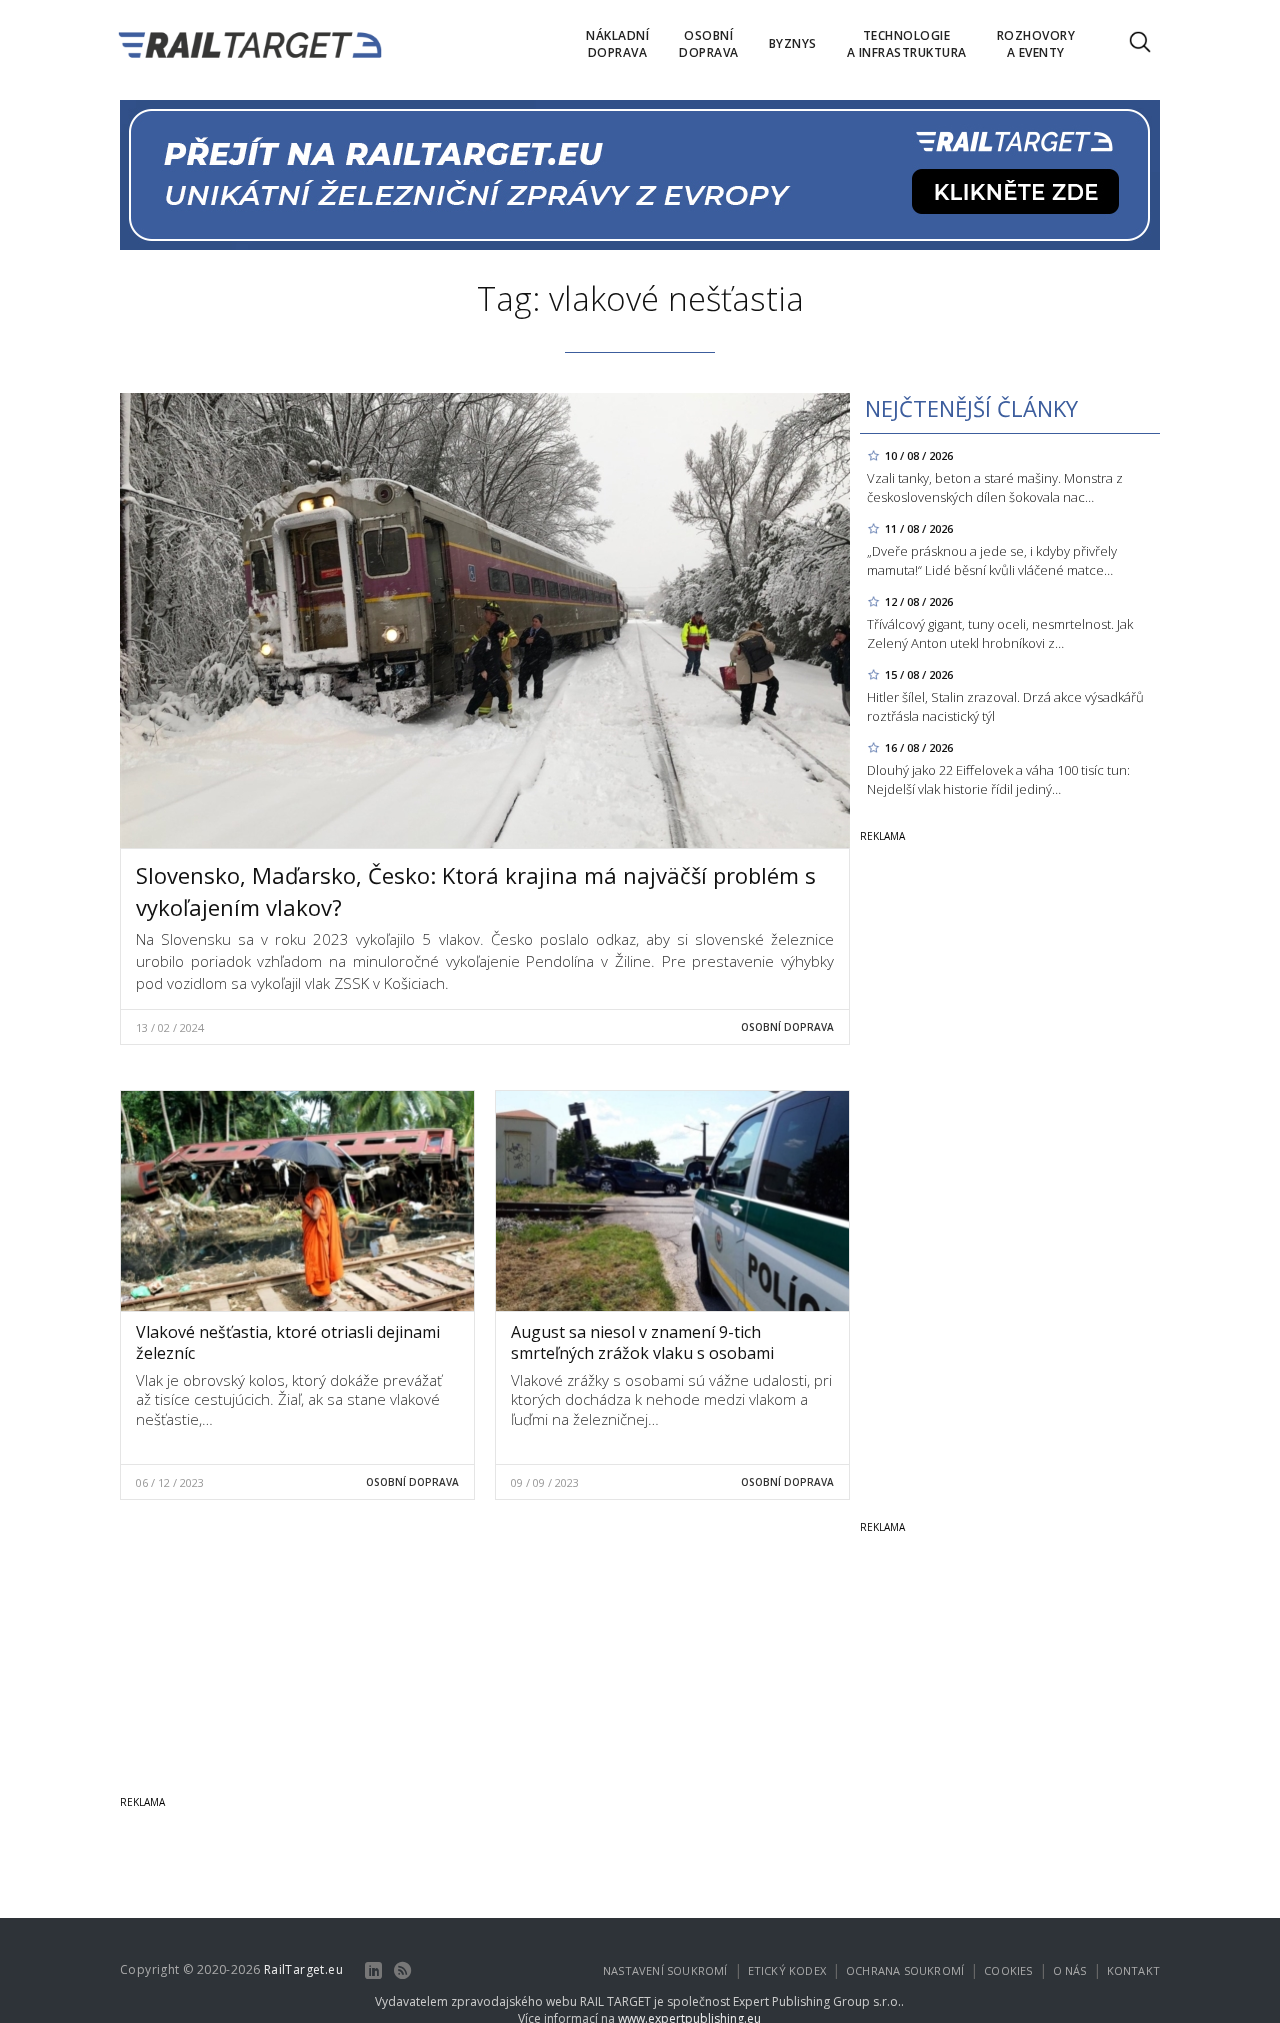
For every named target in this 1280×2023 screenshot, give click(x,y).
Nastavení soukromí (665, 1970)
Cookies (1008, 1970)
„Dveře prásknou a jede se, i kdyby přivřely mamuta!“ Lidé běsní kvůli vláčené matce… (992, 560)
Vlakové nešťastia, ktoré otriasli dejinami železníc (288, 1342)
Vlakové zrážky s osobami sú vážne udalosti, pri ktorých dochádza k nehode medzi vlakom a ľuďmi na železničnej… (671, 1399)
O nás (1070, 1970)
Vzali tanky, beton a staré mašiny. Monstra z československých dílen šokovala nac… (995, 487)
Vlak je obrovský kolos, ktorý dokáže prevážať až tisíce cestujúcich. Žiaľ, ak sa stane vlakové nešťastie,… (289, 1399)
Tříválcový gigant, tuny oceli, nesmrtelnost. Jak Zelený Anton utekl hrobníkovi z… (1000, 633)
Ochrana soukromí (905, 1970)
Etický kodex (787, 1970)
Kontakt (1133, 1970)
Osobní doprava (787, 1027)
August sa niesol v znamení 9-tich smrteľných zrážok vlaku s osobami (642, 1342)
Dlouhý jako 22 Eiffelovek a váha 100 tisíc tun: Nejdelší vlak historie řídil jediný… (998, 779)
